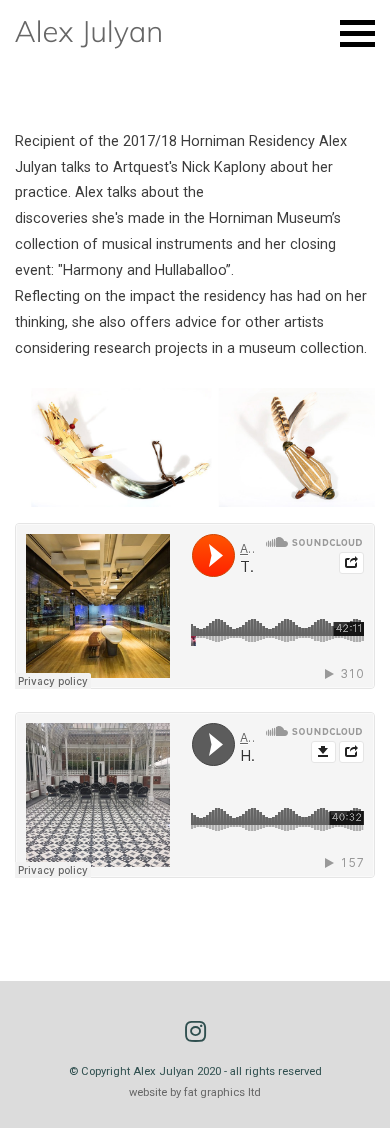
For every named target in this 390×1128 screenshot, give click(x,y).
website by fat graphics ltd (195, 1092)
